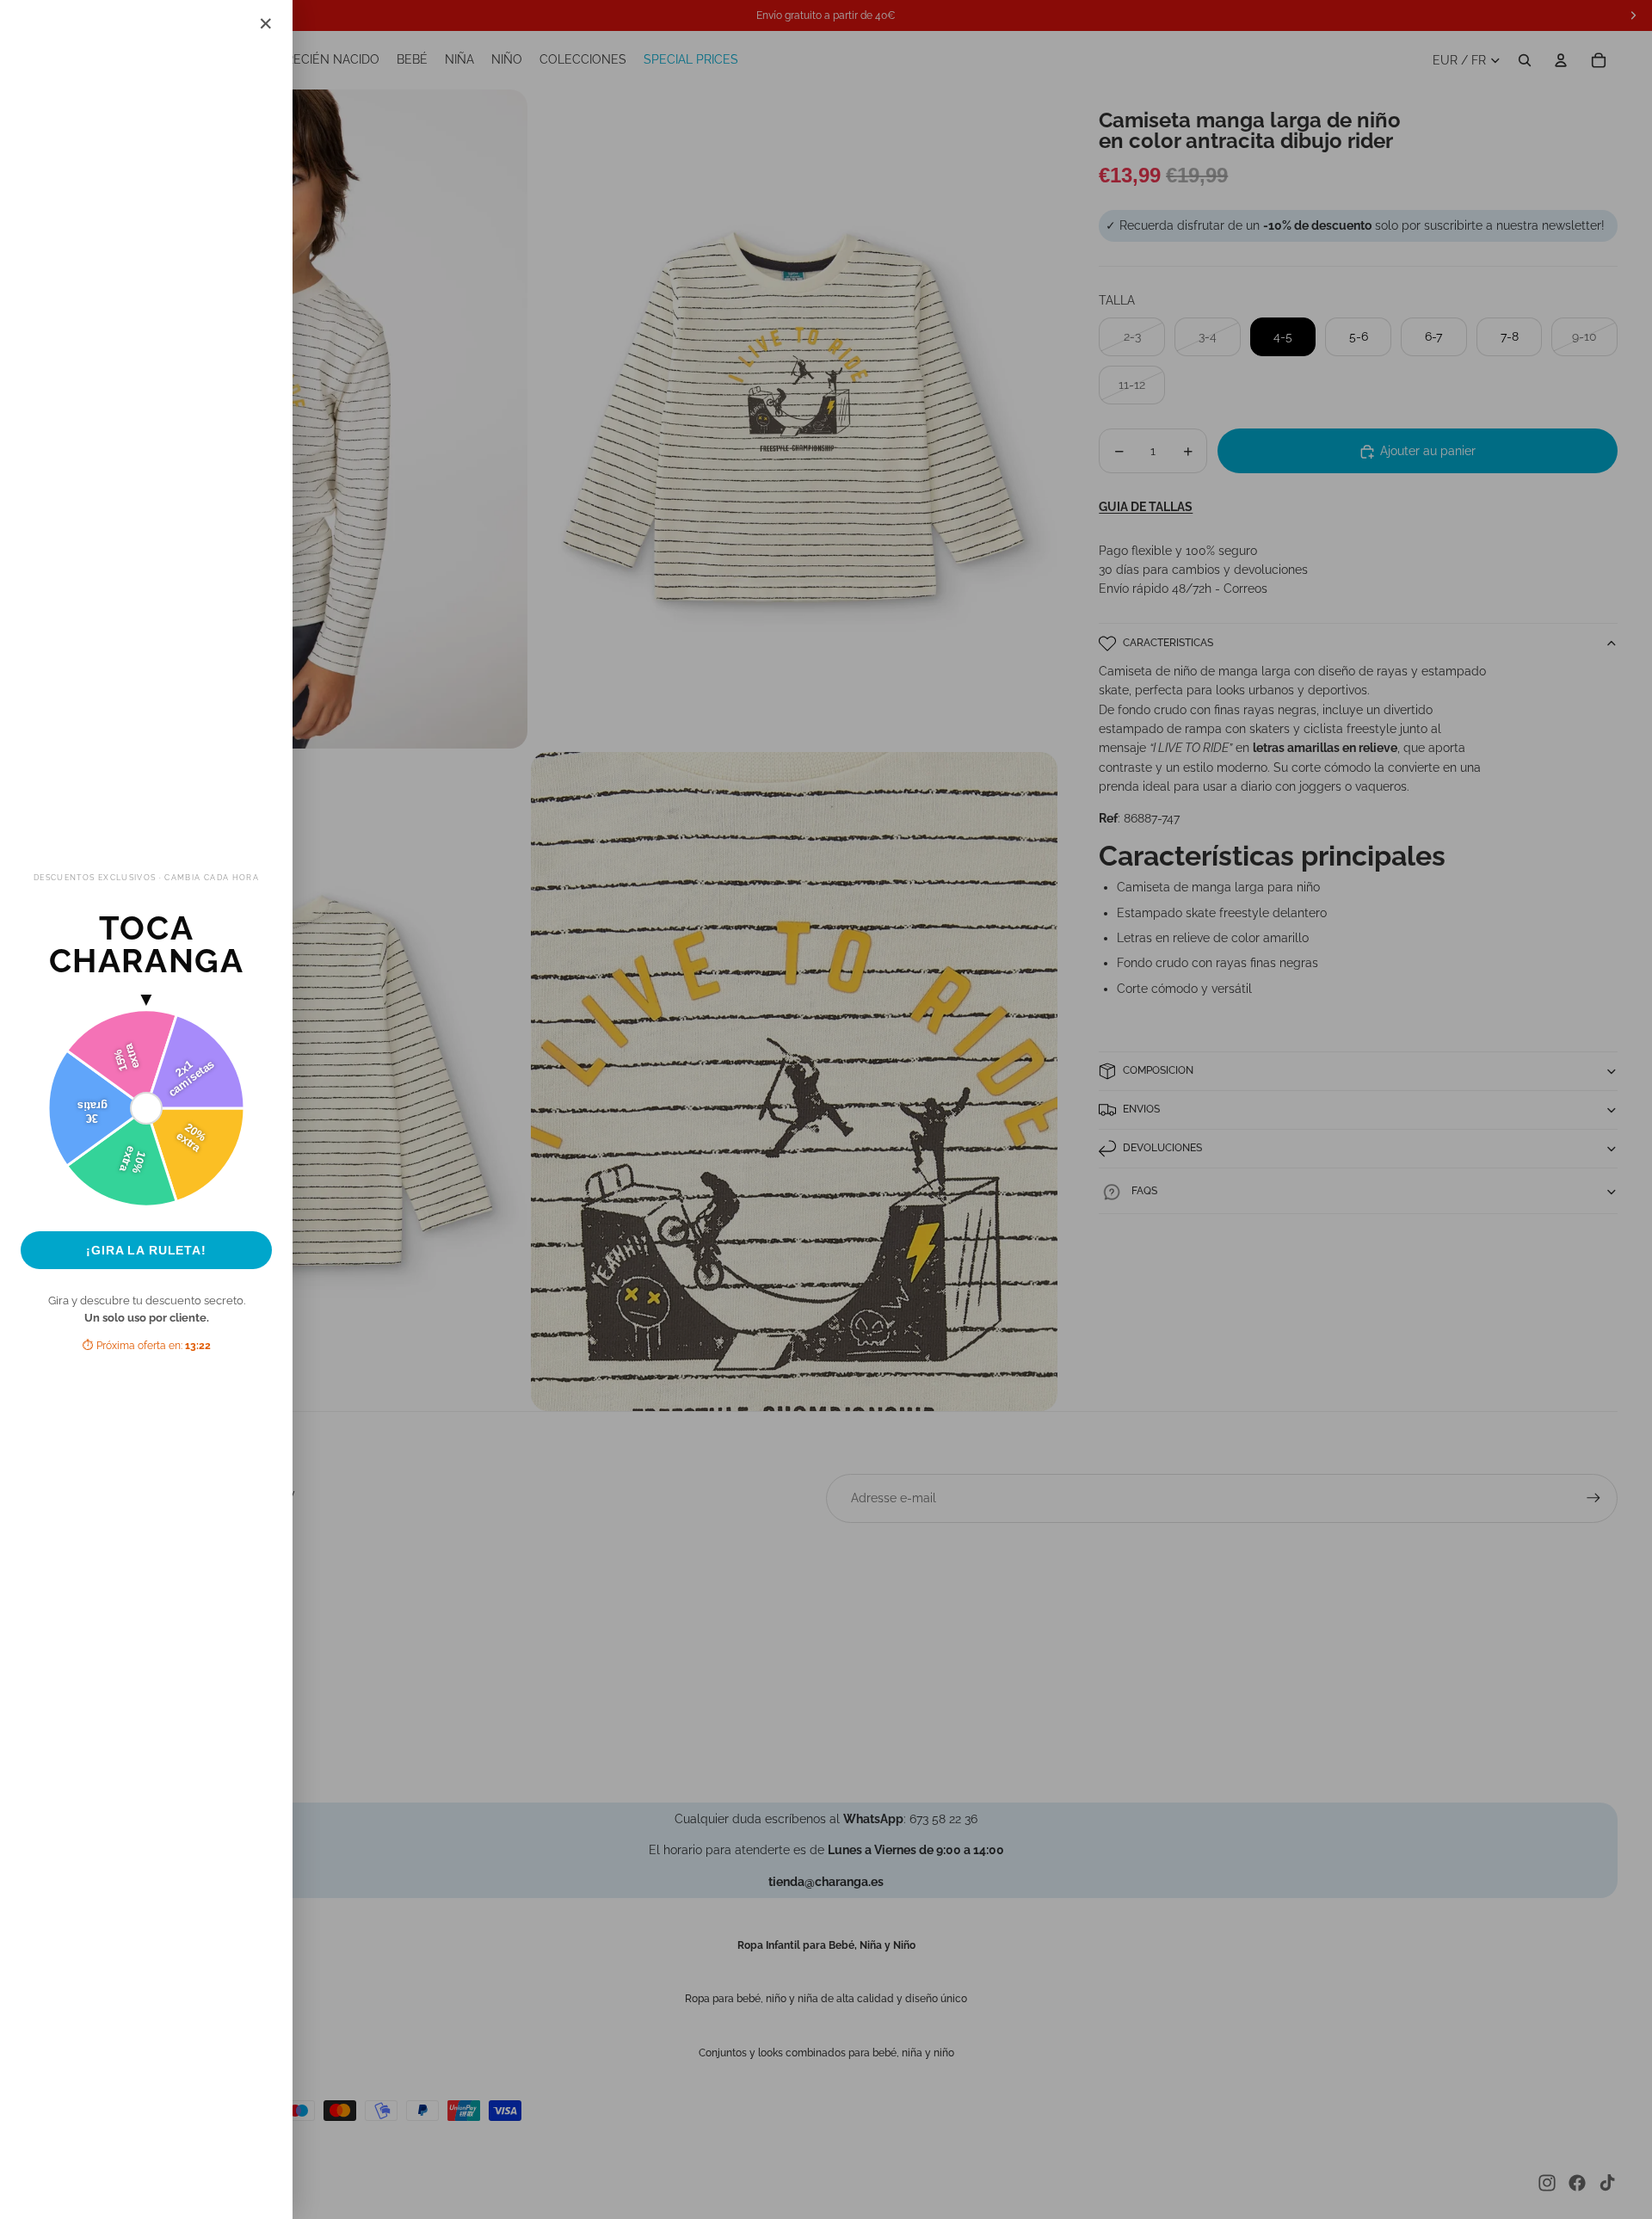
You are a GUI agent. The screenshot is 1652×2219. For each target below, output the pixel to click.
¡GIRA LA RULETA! (146, 1250)
